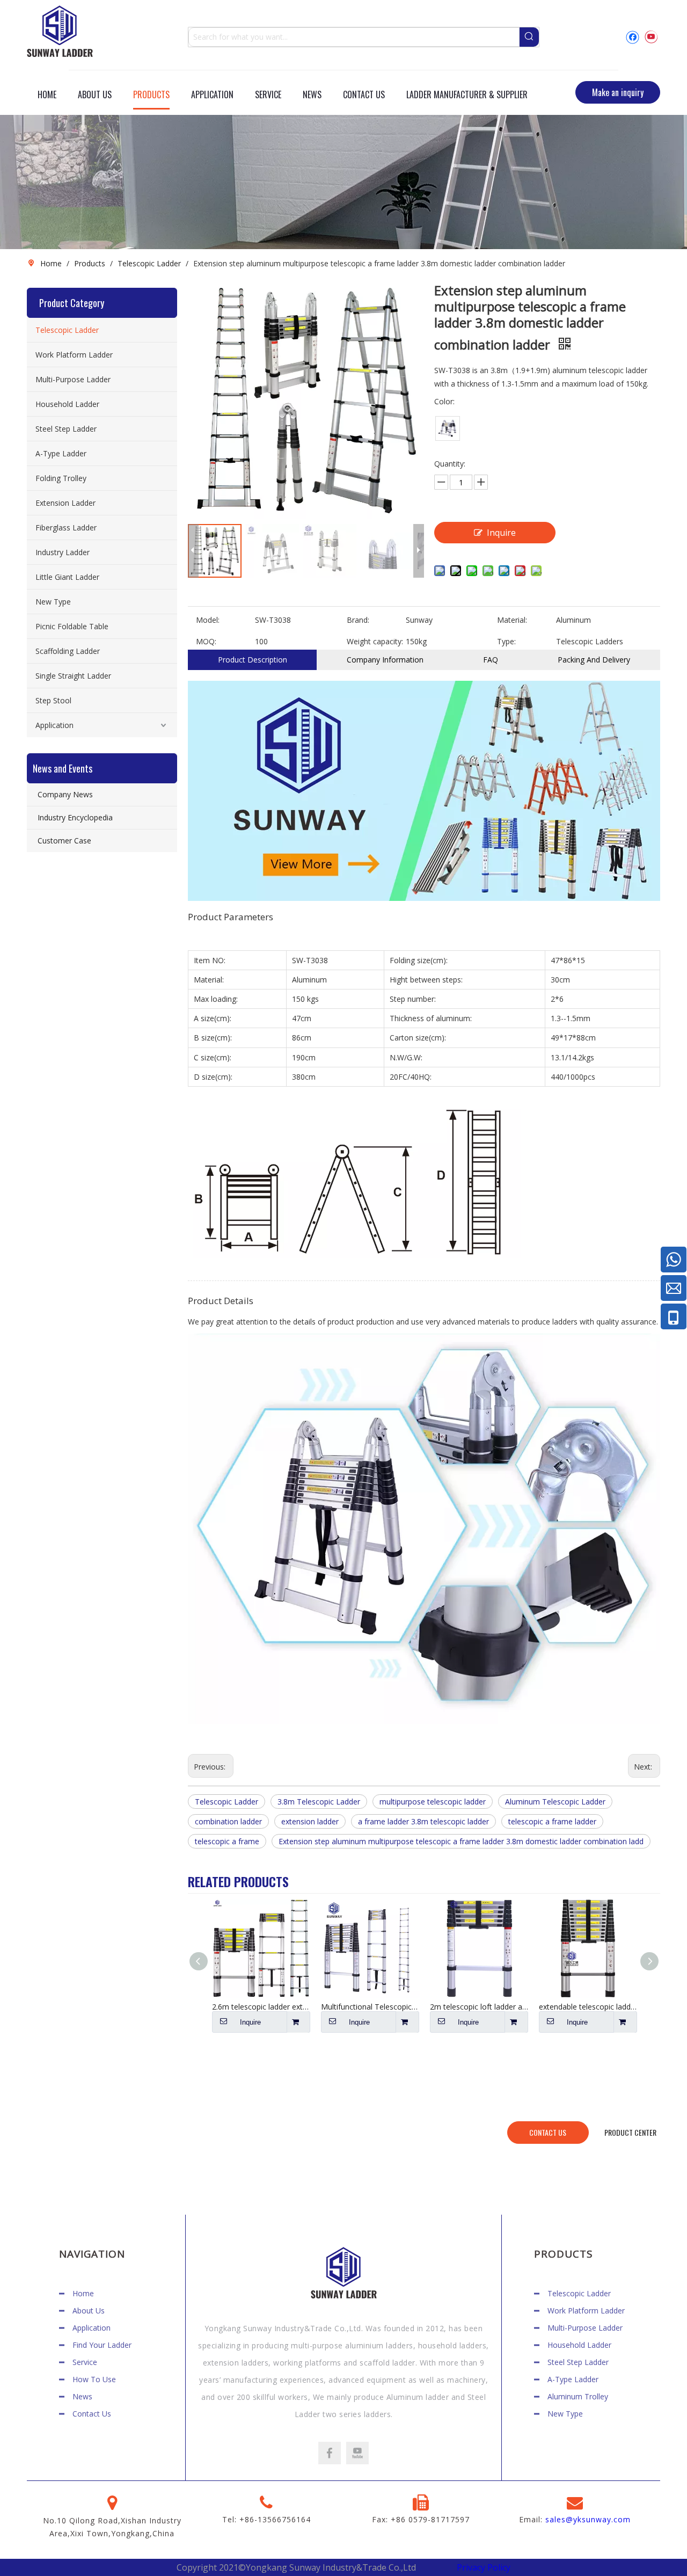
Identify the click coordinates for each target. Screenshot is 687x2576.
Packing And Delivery (594, 660)
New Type (53, 602)
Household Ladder (67, 404)
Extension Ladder (65, 503)
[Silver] (448, 428)
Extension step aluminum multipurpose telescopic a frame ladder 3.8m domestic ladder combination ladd (461, 1841)
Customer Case (64, 841)
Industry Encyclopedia (75, 817)
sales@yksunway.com (588, 2519)
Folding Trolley (61, 478)
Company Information (385, 660)
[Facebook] (633, 37)
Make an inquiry (618, 92)
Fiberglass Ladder (66, 527)
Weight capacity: (375, 641)
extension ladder (310, 1821)
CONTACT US (548, 2132)
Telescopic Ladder (67, 330)
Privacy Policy (484, 2567)
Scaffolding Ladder (68, 651)
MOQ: (206, 641)
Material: (512, 620)
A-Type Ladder (61, 453)
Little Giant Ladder (67, 577)
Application (54, 725)
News (82, 2396)
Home (83, 2293)
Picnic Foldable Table (72, 626)
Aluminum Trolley (578, 2396)
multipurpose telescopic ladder (433, 1802)
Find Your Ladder (102, 2345)
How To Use (94, 2379)
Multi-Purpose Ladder (73, 379)
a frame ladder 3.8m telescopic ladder (423, 1821)
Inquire (501, 533)
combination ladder (228, 1821)
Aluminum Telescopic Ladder (555, 1802)
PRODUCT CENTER (630, 2132)
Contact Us (92, 2414)
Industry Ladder (63, 552)
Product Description (253, 660)
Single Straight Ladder (73, 676)
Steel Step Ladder (66, 429)
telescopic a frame (227, 1841)
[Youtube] (651, 37)
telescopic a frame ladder (552, 1821)
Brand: (358, 620)
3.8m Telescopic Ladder (319, 1802)
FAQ (491, 660)
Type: (506, 641)
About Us (89, 2311)
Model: (208, 620)
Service (85, 2362)
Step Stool (53, 700)
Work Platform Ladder (74, 355)
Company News (65, 794)
